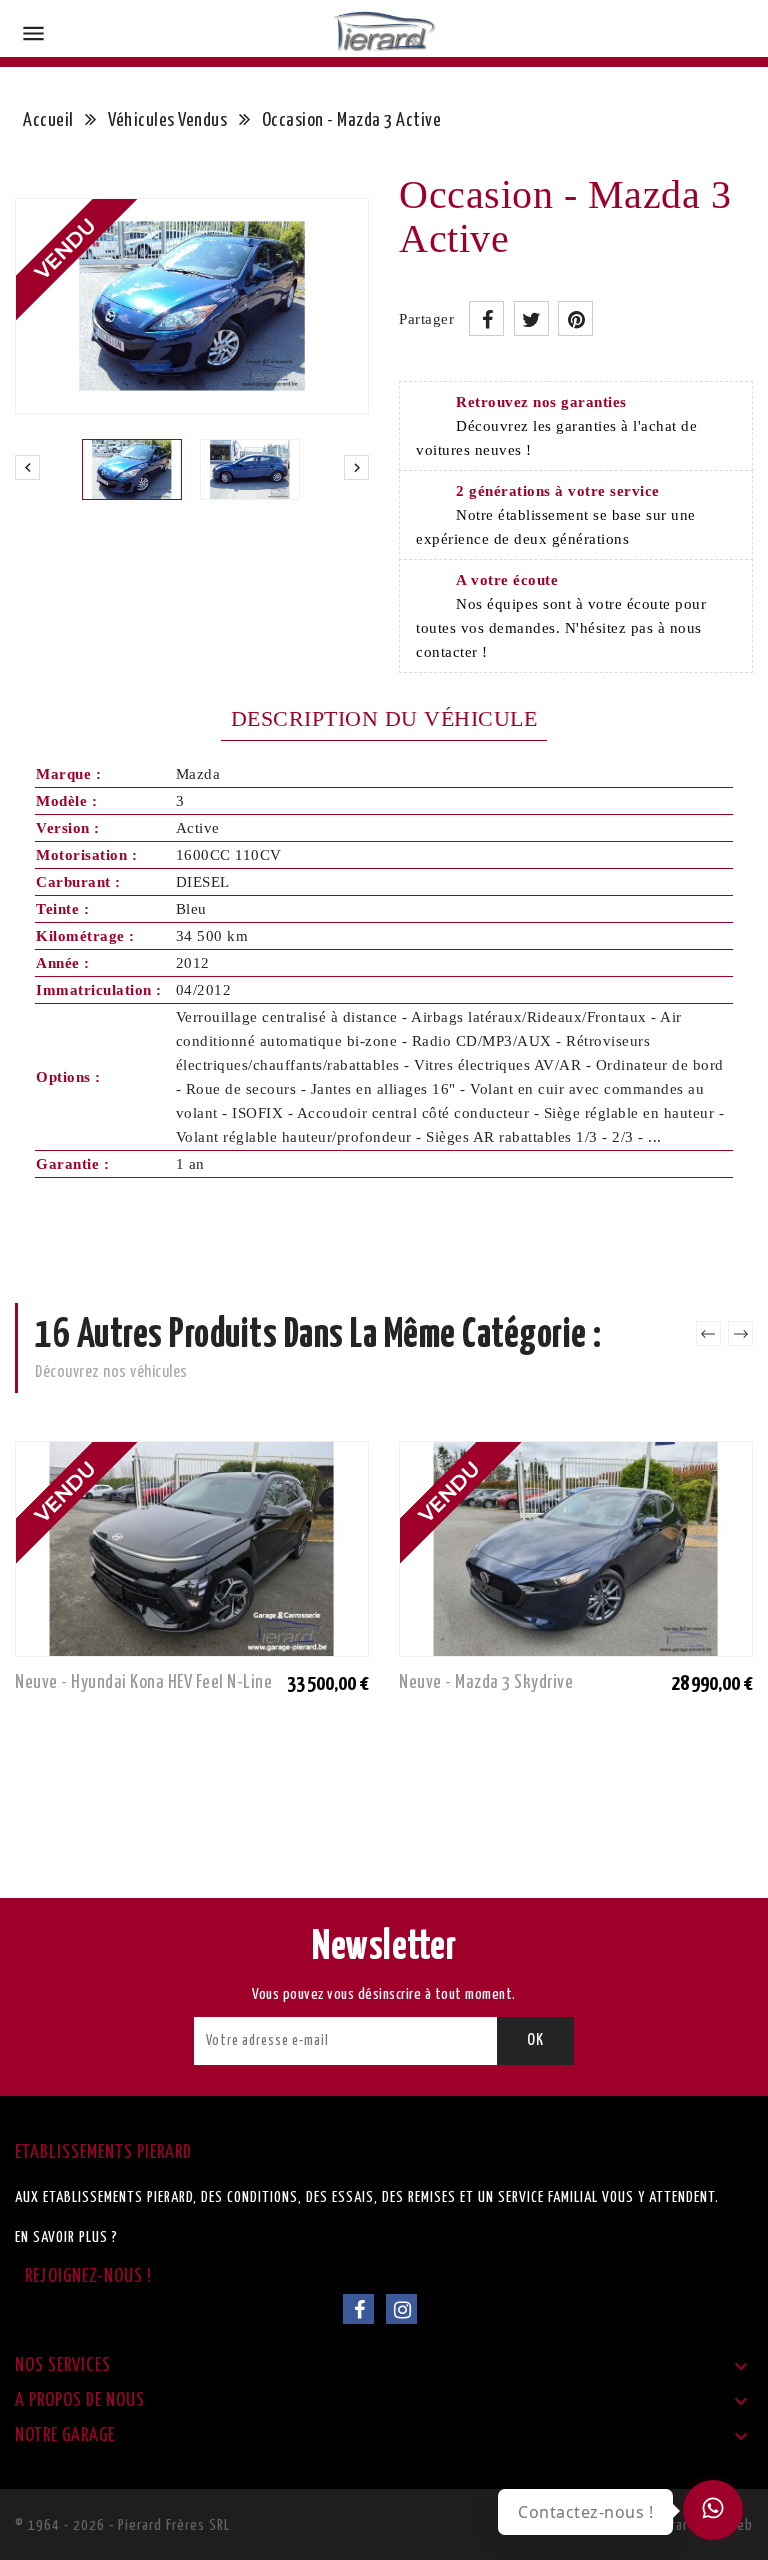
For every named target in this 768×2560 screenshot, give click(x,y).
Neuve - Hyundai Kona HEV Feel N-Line (143, 1682)
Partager (486, 318)
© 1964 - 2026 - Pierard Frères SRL (122, 2525)
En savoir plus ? (66, 2237)
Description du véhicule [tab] (384, 718)
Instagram (401, 2309)
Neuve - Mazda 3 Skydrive (486, 1682)
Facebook (358, 2309)
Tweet (531, 318)
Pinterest (575, 318)
